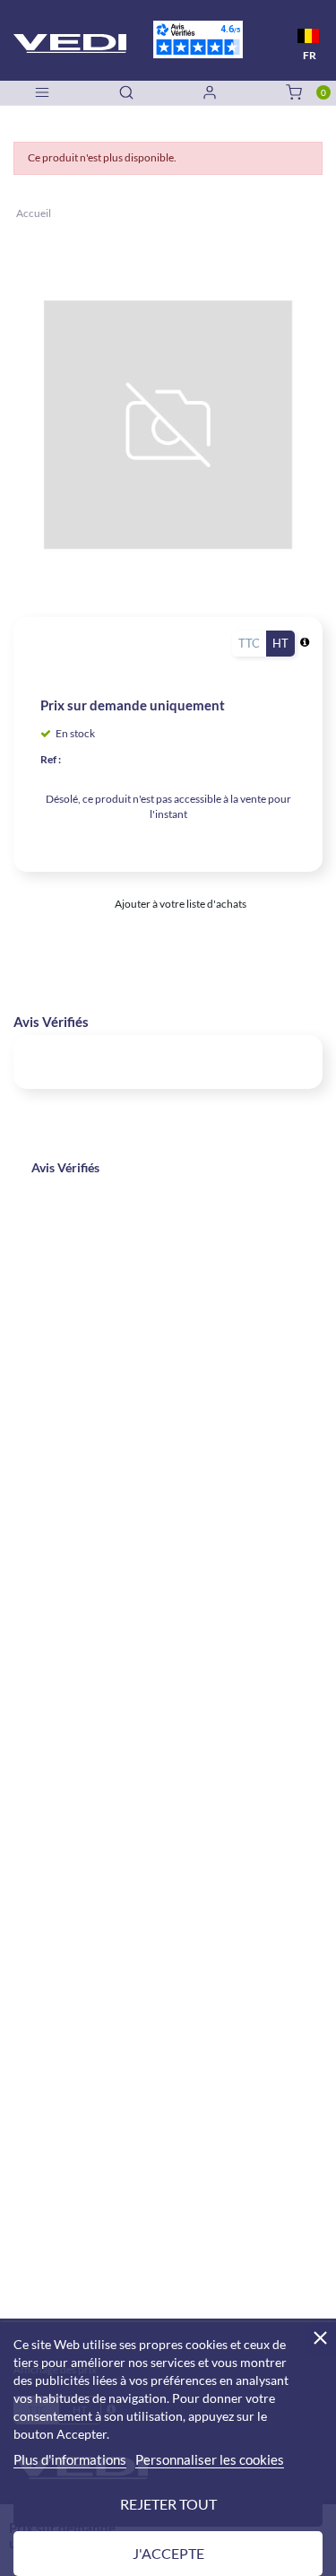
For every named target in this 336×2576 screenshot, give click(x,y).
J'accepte (168, 2553)
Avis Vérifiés (65, 1167)
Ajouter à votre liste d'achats (180, 904)
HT (280, 643)
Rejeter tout (168, 2504)
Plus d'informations (70, 2459)
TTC (249, 643)
